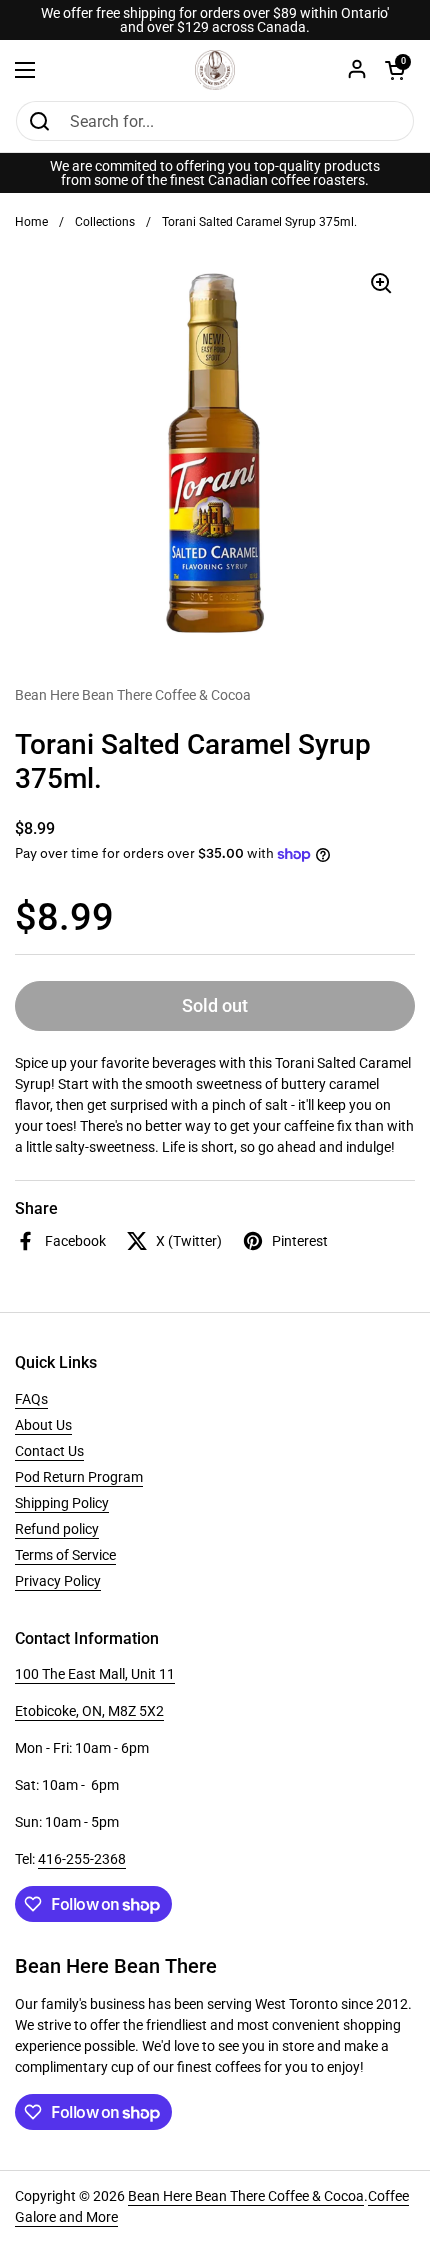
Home (31, 222)
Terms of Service (65, 1555)
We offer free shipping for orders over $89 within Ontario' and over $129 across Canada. (215, 20)
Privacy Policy (58, 1581)
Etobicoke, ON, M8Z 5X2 (89, 1711)
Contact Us (49, 1451)
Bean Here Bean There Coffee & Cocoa (246, 2196)
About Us (43, 1425)
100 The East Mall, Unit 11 (95, 1674)
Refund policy (57, 1529)
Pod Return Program (79, 1477)
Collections (105, 222)
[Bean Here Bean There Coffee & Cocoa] (215, 70)
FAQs (31, 1399)
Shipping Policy (62, 1503)
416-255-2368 (82, 1859)
